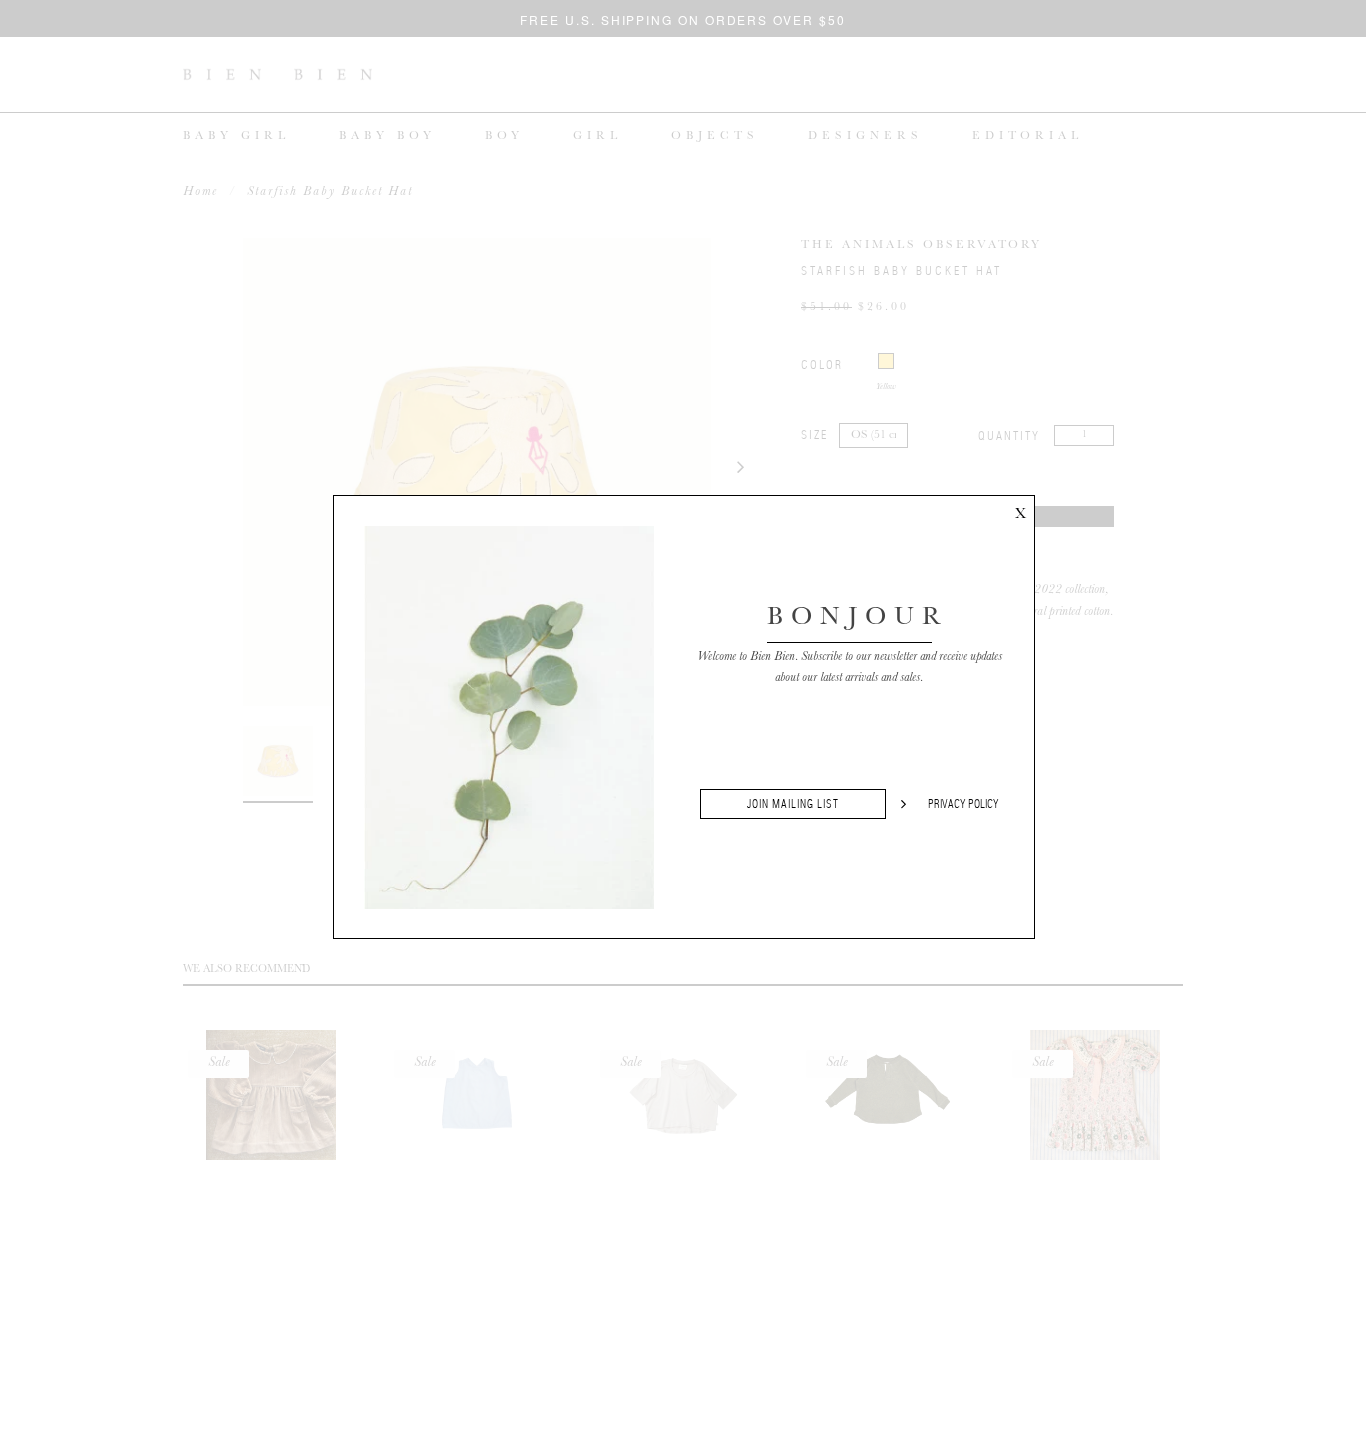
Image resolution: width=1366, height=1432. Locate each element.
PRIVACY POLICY (963, 804)
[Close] (1020, 510)
